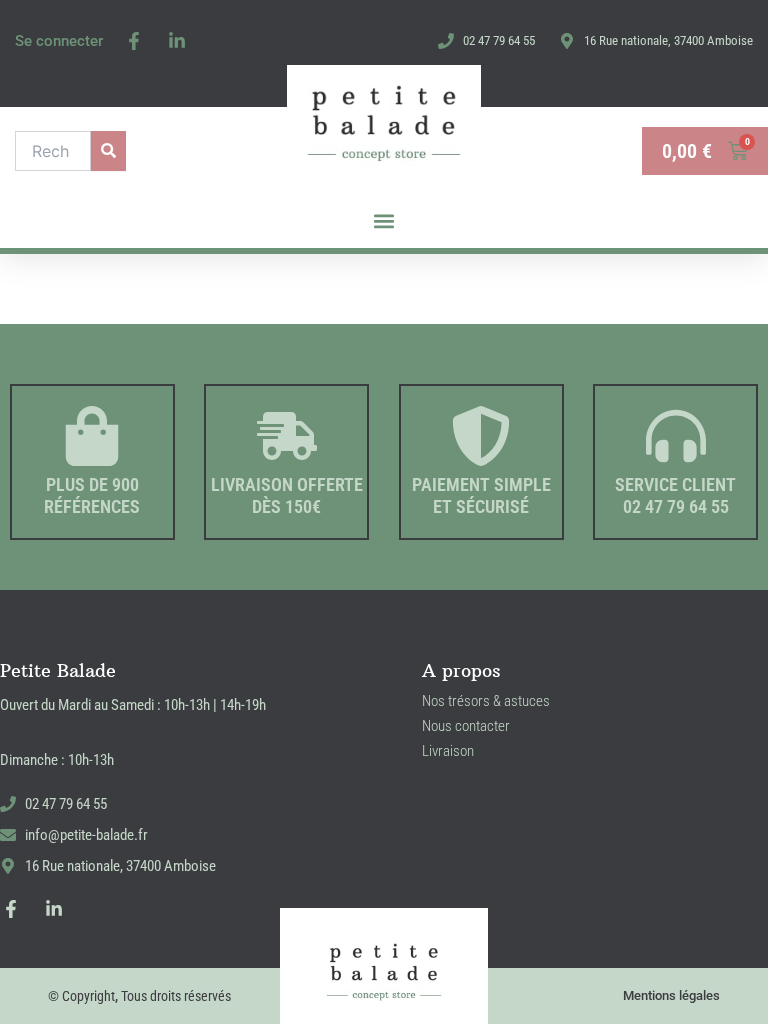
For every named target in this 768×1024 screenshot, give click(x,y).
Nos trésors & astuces (486, 701)
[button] (384, 221)
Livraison (448, 751)
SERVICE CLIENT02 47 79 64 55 (675, 495)
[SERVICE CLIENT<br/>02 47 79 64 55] (676, 436)
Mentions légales (671, 995)
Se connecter (59, 41)
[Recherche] (108, 151)
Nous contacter (466, 726)
